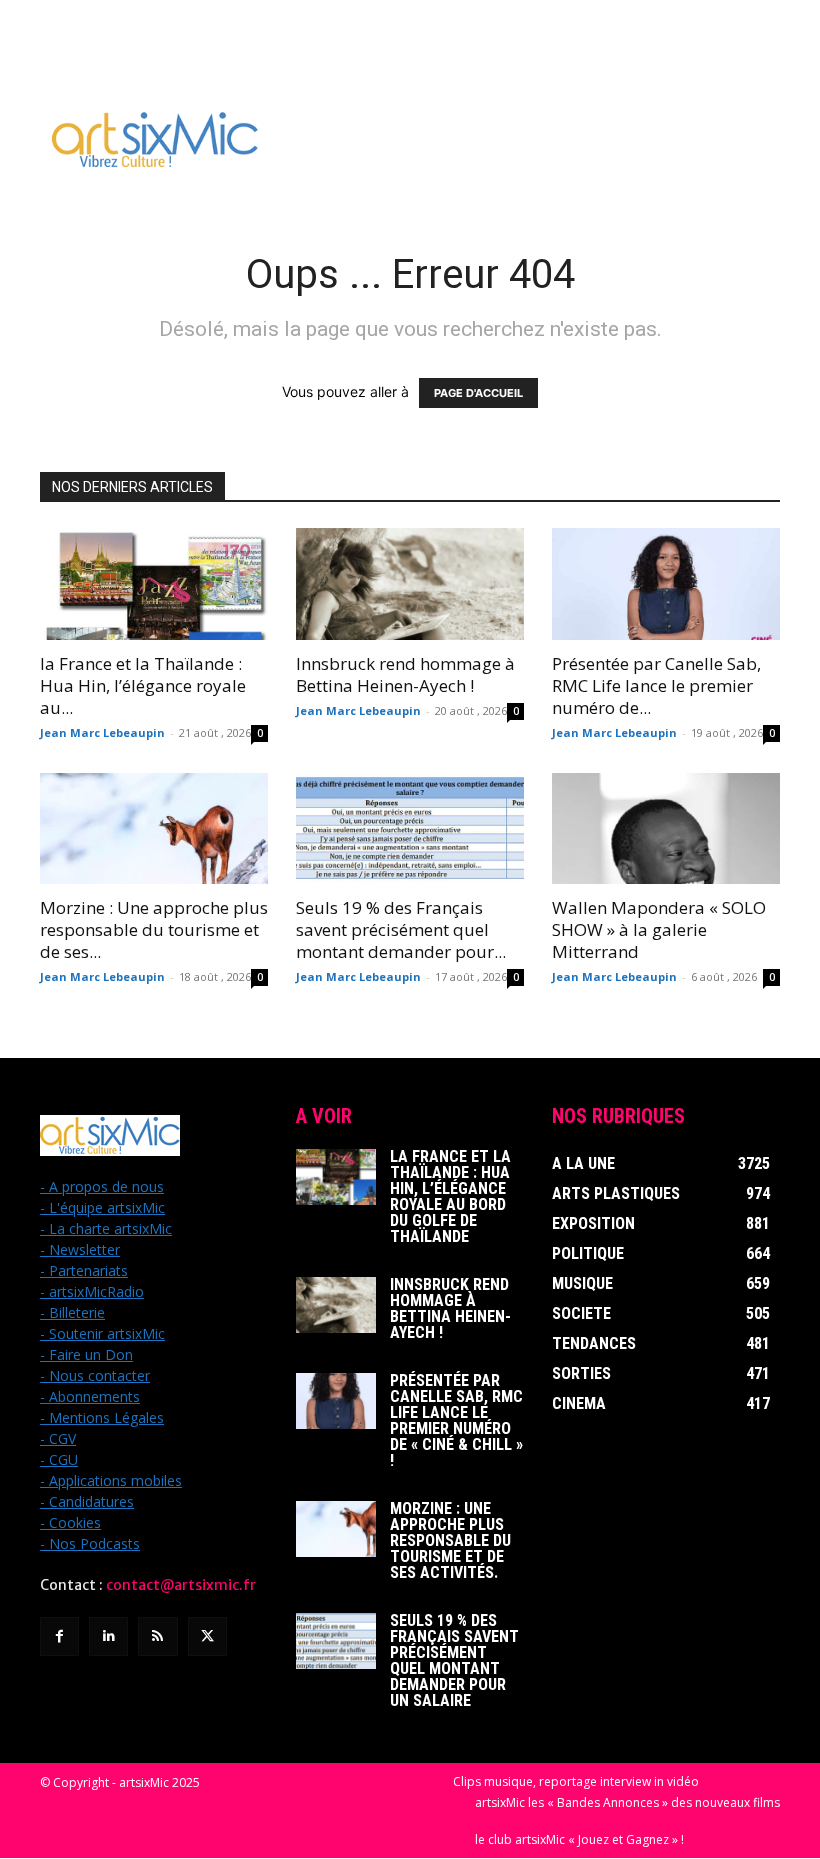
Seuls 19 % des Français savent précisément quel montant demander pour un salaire (454, 1660)
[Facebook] (59, 1636)
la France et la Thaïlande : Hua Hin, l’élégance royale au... (143, 685)
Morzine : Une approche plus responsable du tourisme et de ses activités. (450, 1540)
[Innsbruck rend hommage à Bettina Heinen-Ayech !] (410, 584)
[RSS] (157, 1636)
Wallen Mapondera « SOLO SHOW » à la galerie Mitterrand (659, 929)
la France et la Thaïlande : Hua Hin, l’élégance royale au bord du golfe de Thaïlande (450, 1196)
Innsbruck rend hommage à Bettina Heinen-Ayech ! (405, 674)
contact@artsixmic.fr (181, 1585)
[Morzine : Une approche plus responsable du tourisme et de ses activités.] (154, 829)
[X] (207, 1636)
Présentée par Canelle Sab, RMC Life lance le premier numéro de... (656, 685)
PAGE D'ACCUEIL (478, 393)
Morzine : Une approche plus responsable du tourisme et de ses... (154, 929)
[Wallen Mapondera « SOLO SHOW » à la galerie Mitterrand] (666, 829)
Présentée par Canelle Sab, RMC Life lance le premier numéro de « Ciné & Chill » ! (456, 1420)
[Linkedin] (108, 1636)
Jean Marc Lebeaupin (102, 732)
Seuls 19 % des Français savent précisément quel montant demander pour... (401, 929)
